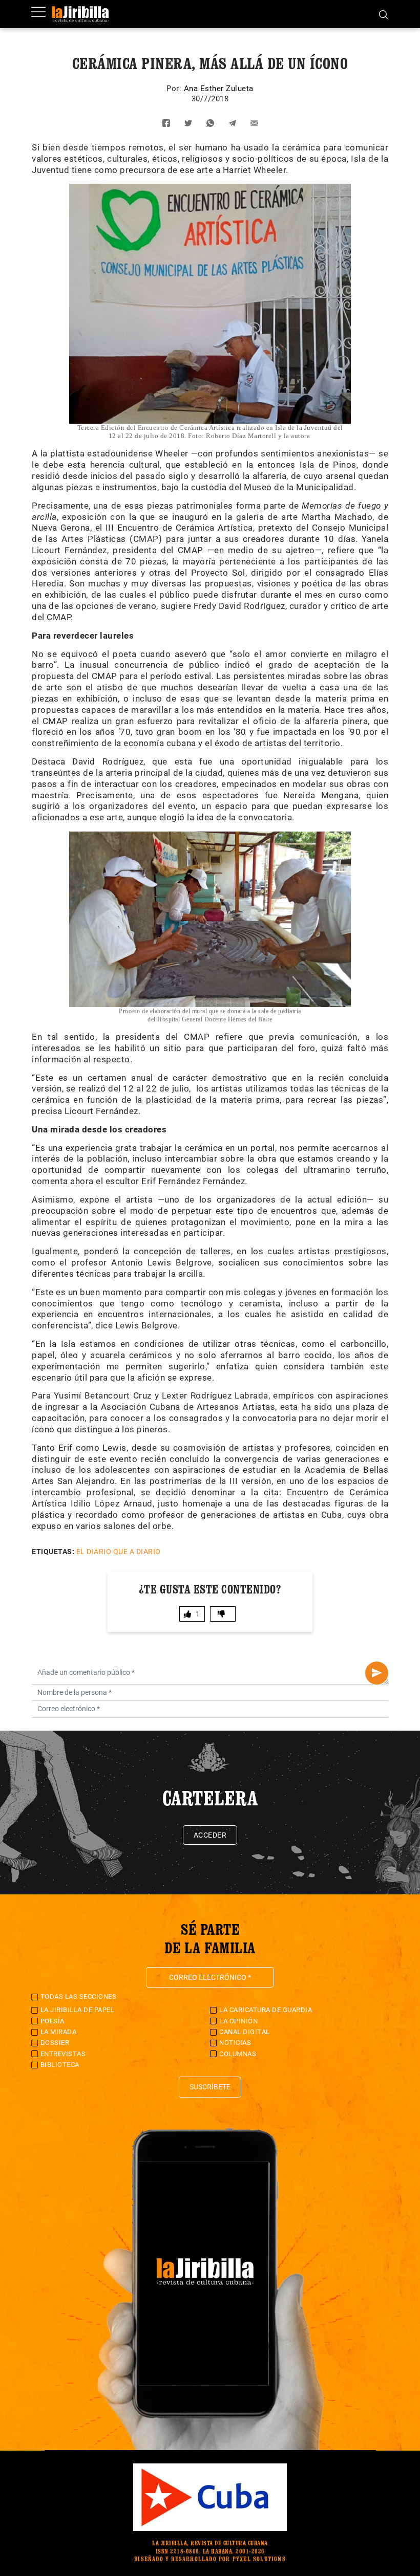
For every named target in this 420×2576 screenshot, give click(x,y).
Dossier (55, 2043)
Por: (175, 89)
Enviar (377, 1673)
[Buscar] (383, 14)
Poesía (52, 2021)
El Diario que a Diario (119, 1552)
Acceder (210, 1835)
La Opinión (238, 2021)
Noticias (235, 2043)
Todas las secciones (79, 1996)
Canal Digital (245, 2032)
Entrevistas (63, 2054)
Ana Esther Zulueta (219, 89)
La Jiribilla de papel (78, 2010)
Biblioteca (60, 2065)
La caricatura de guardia (266, 2010)
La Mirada (59, 2032)
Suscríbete (210, 2087)
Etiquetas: (53, 1552)
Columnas (238, 2054)
